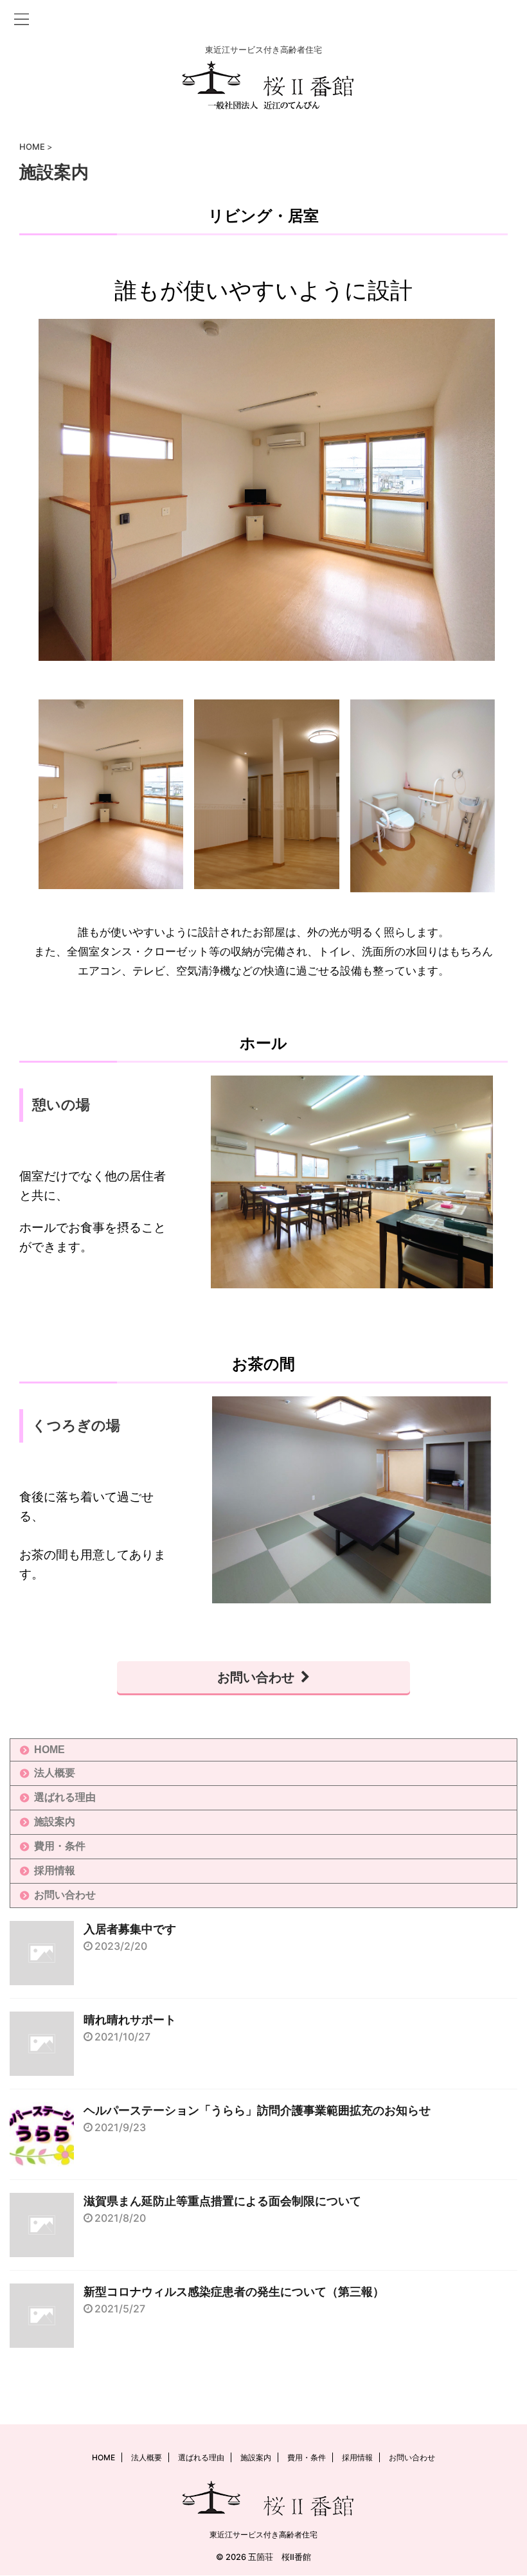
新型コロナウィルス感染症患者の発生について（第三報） (234, 2292)
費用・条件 (60, 1846)
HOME (49, 1750)
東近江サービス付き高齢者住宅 (263, 2535)
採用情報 (55, 1870)
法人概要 (55, 1773)
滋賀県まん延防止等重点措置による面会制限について (222, 2201)
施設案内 (55, 1822)
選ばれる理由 (65, 1797)
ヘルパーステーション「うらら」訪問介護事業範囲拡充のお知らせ (257, 2111)
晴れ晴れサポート (130, 2020)
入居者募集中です (130, 1929)
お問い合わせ (256, 1677)
